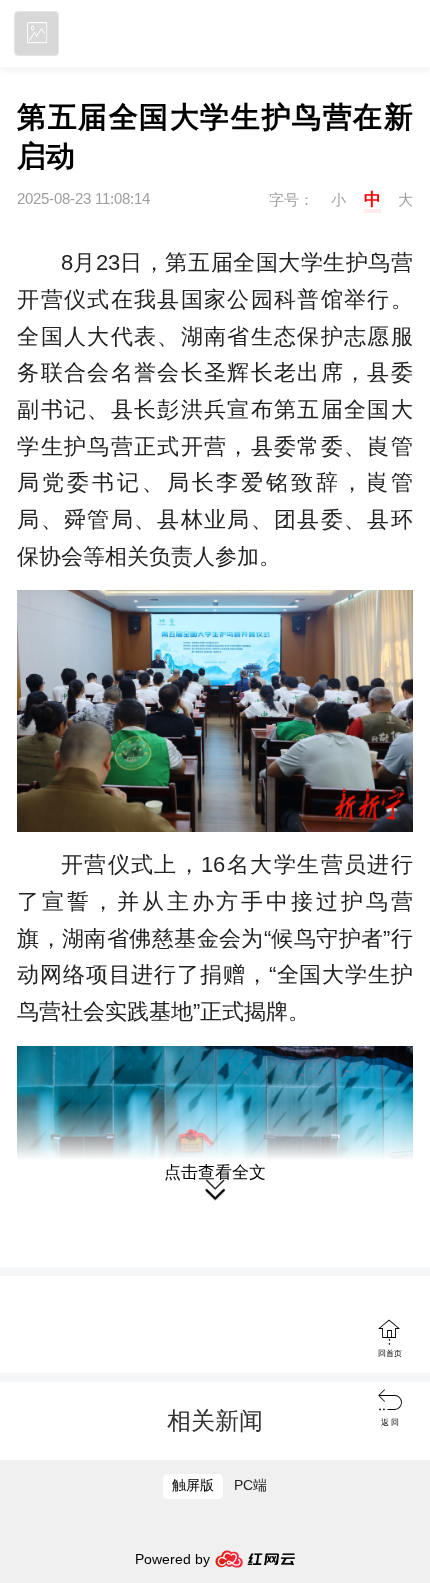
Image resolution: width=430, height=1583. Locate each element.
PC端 (250, 1485)
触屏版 (193, 1485)
